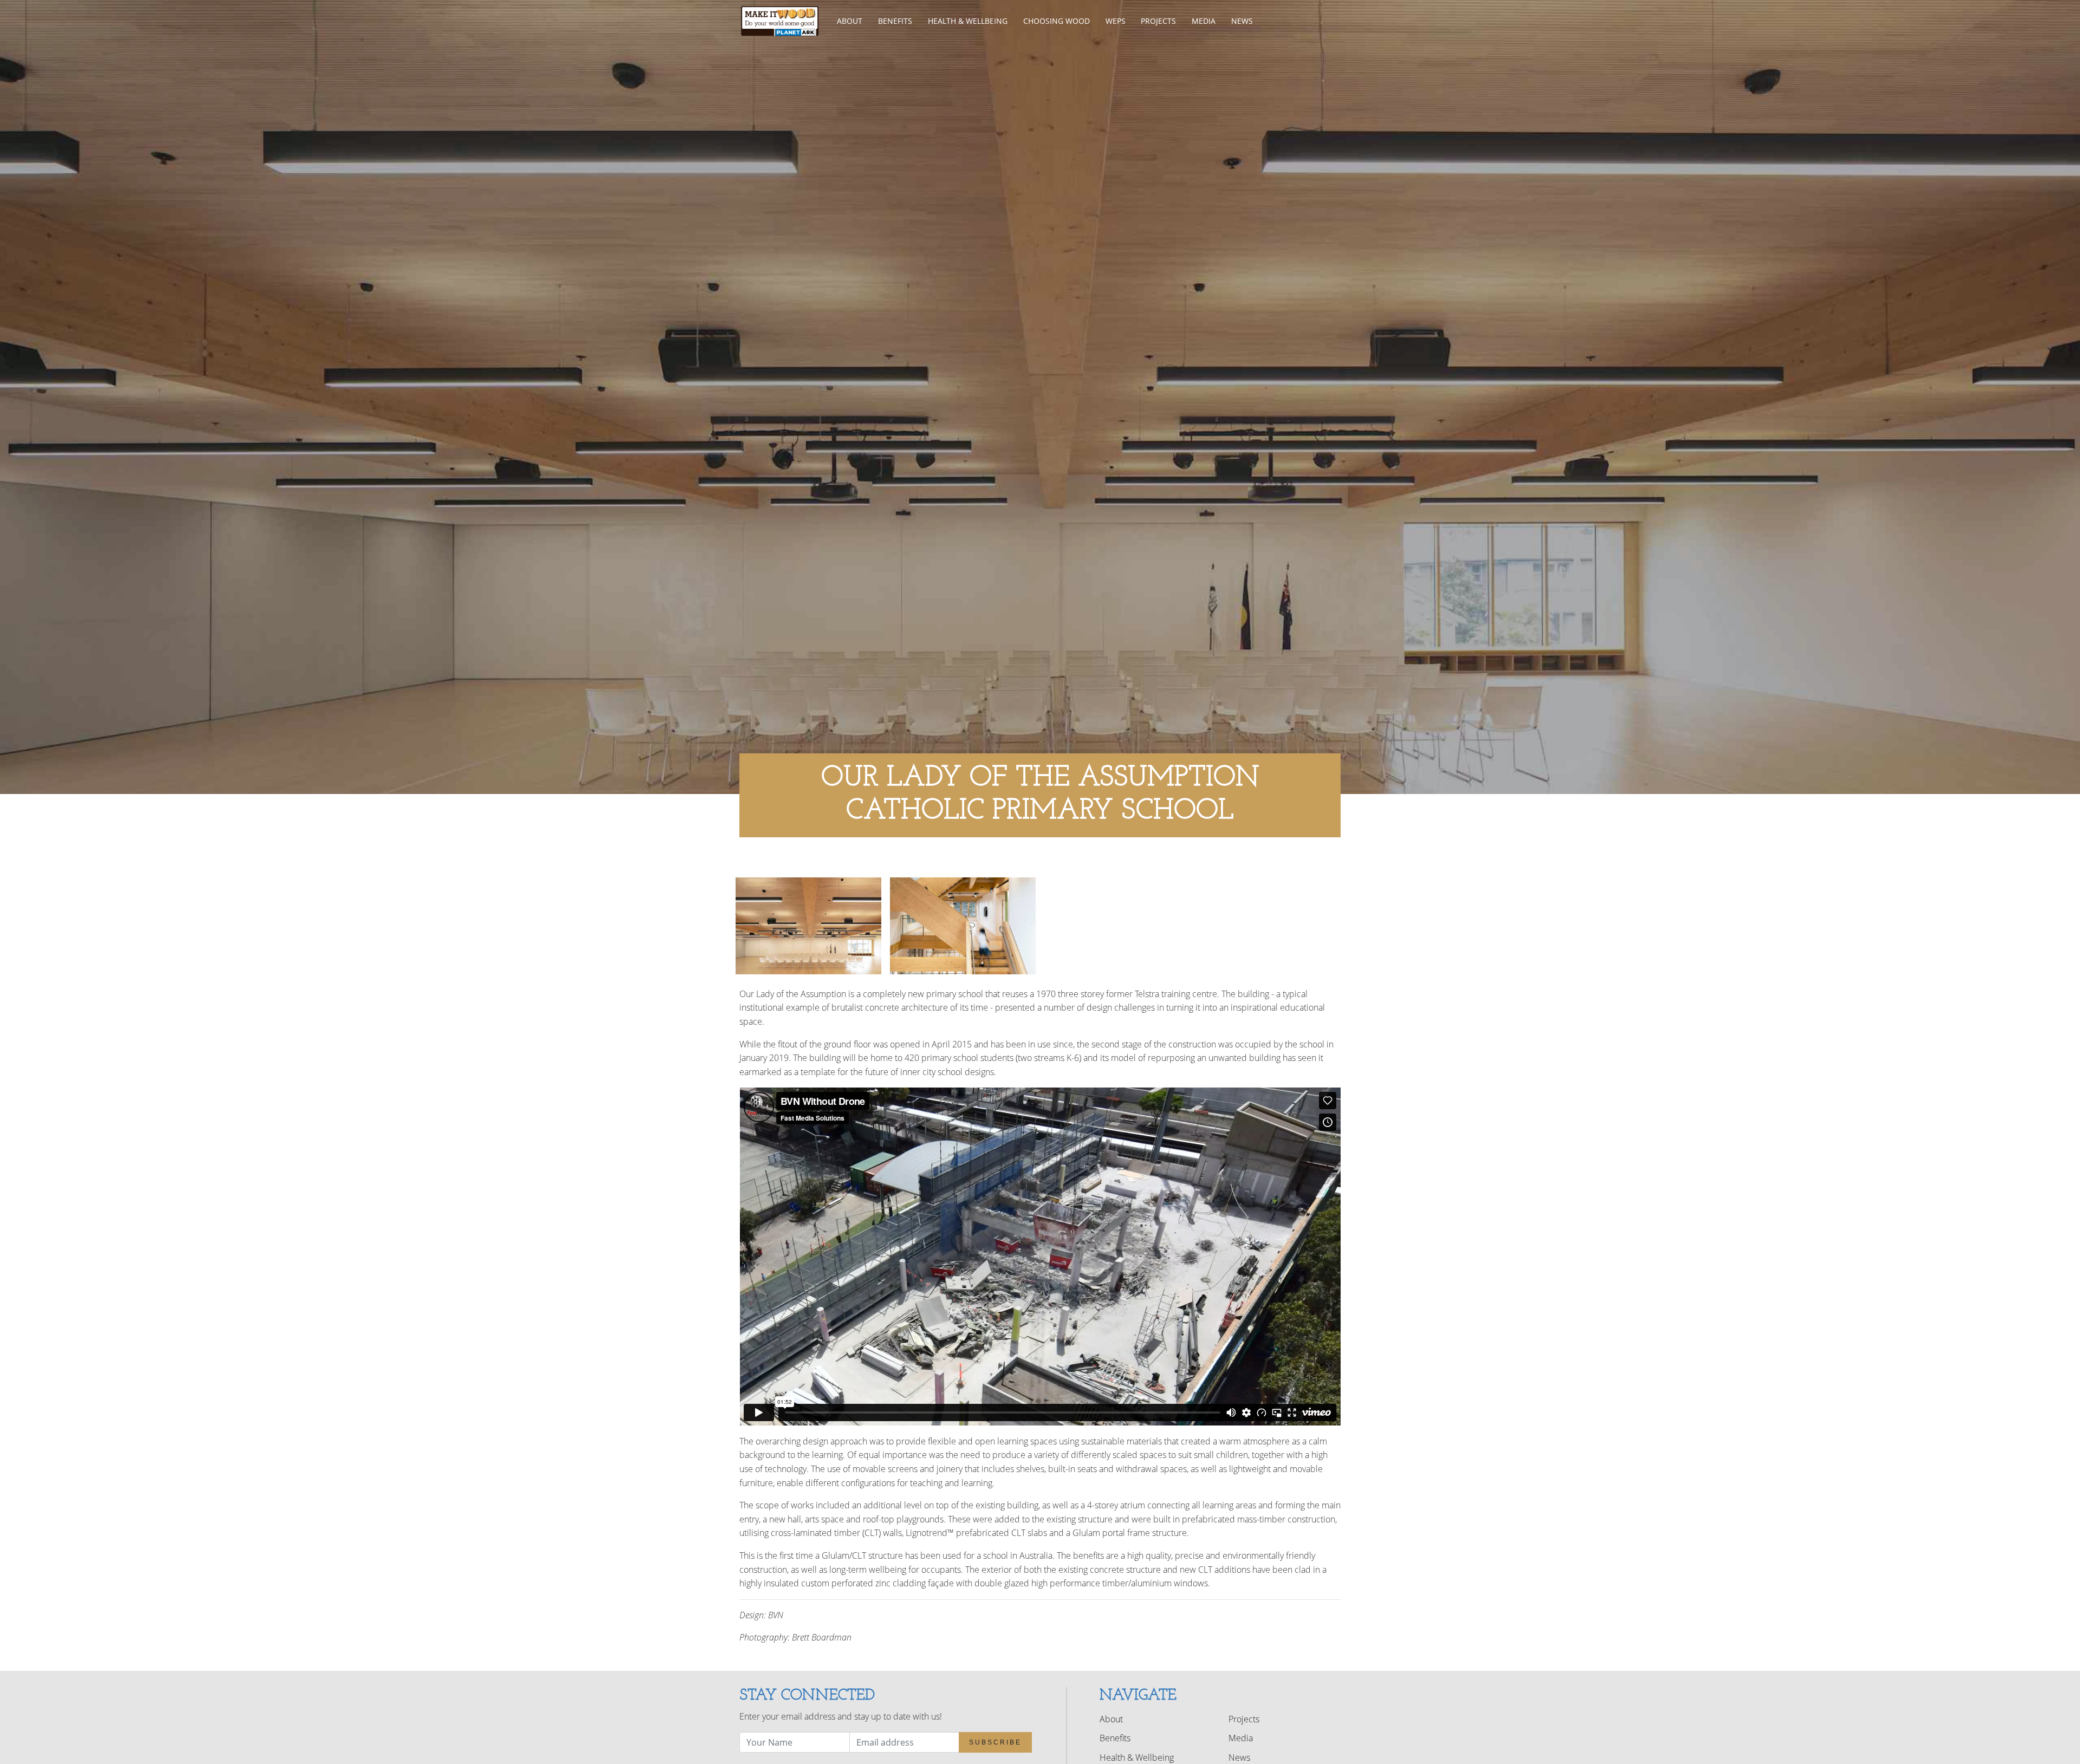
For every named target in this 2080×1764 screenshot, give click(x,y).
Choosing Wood (1057, 21)
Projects (1158, 21)
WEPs (1116, 21)
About (850, 21)
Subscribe (995, 1742)
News (1242, 21)
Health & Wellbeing (968, 21)
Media (1204, 21)
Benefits (895, 21)
